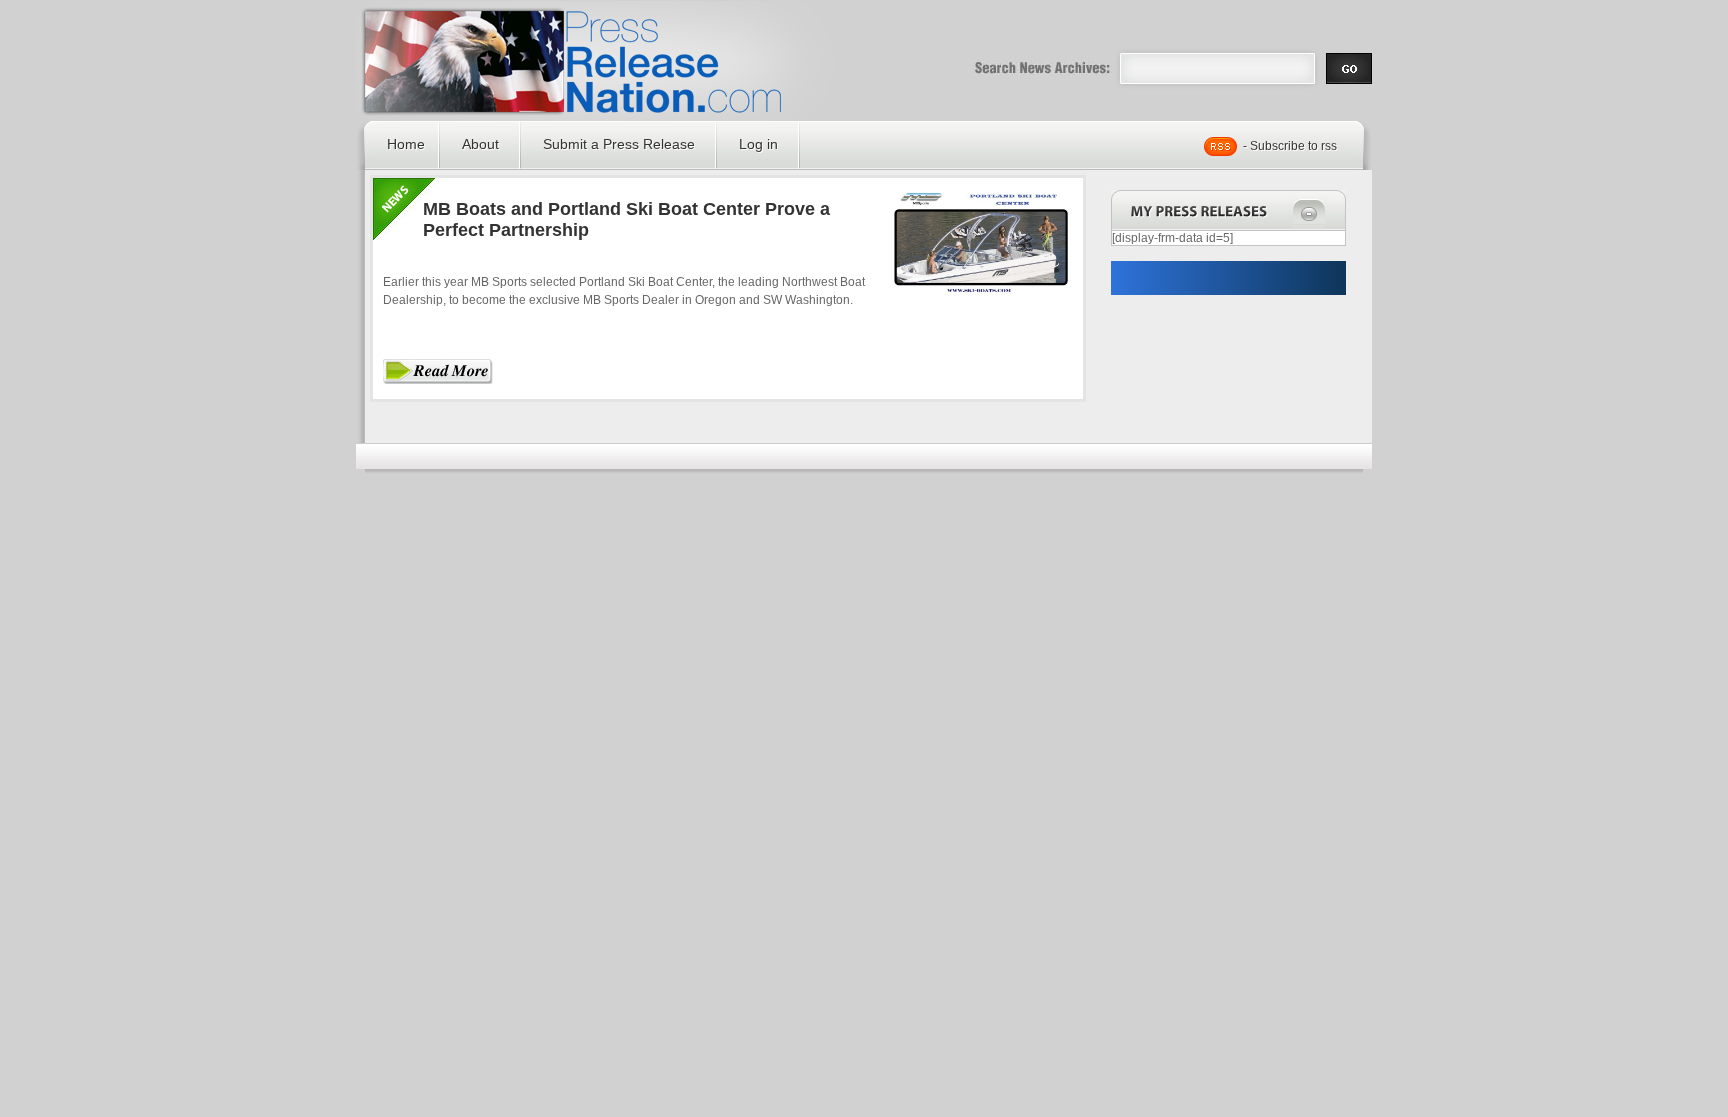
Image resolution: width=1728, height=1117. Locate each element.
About (480, 144)
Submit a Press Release (619, 144)
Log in (758, 144)
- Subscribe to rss (1290, 146)
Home (406, 144)
